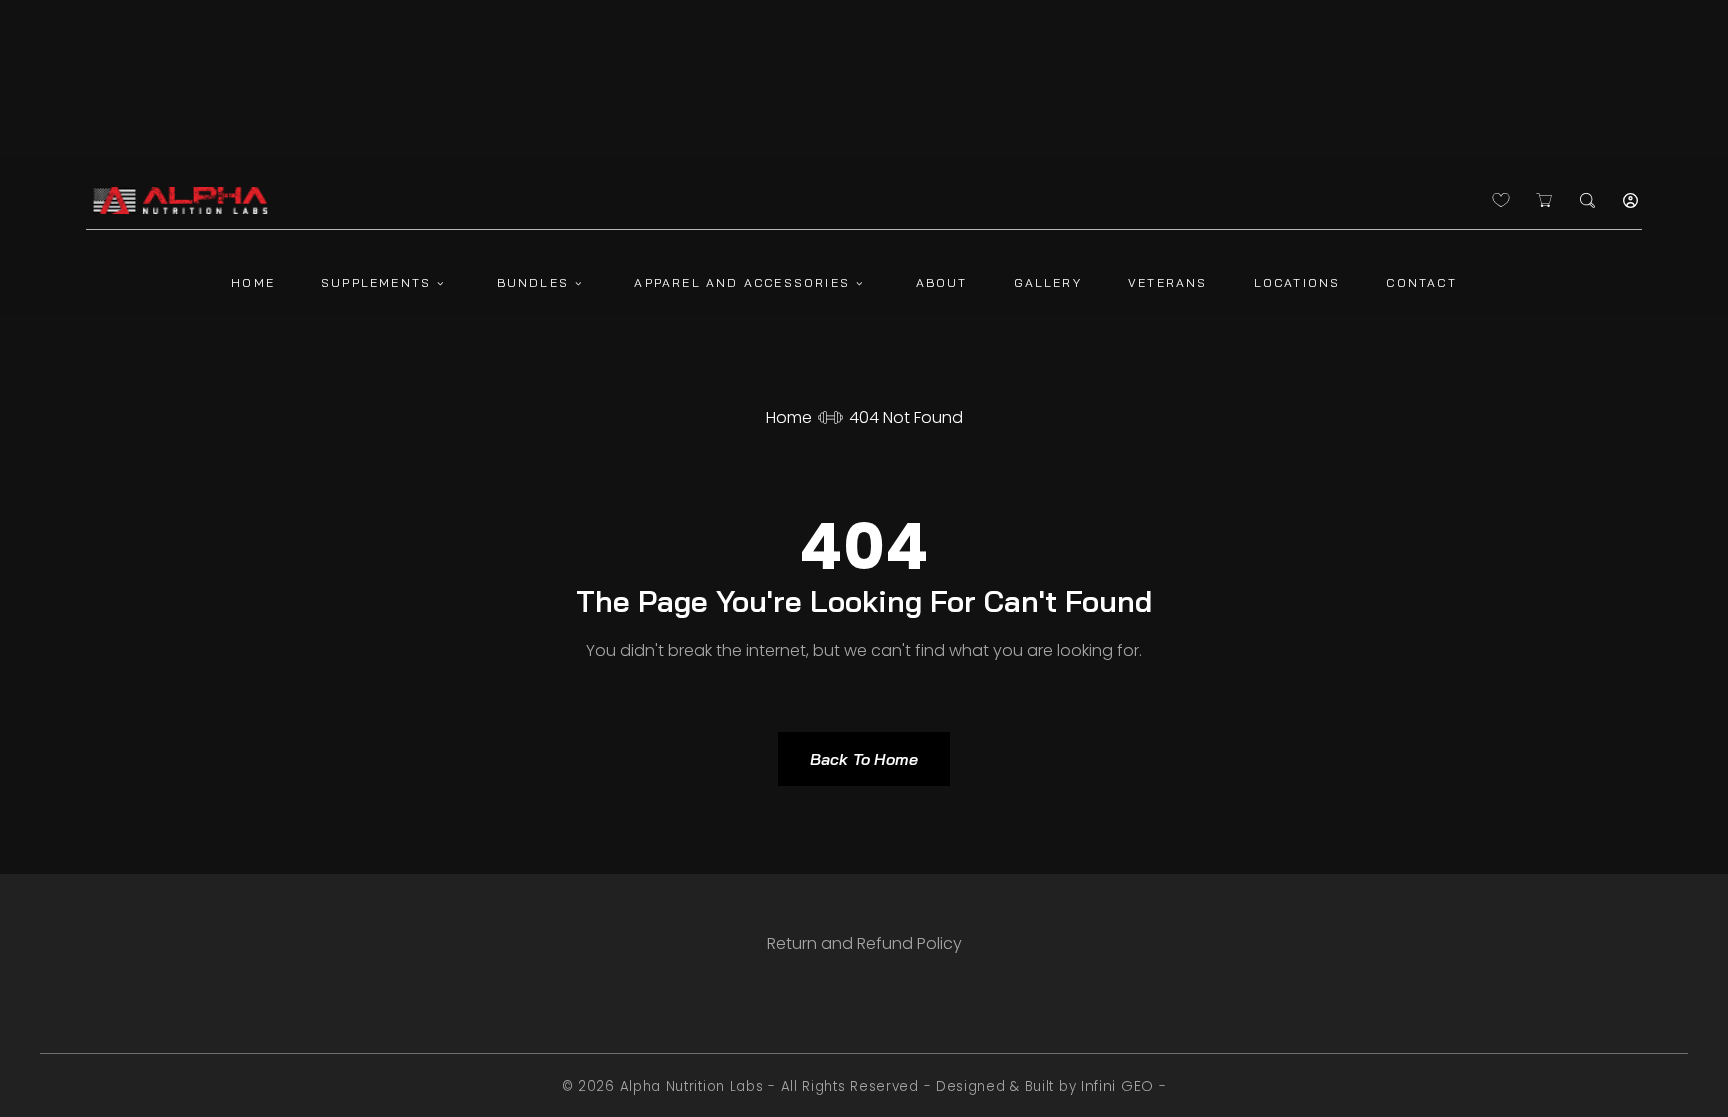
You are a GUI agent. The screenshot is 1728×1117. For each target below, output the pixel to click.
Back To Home (864, 759)
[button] (1587, 200)
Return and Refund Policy (864, 943)
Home (789, 417)
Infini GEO (1117, 1086)
